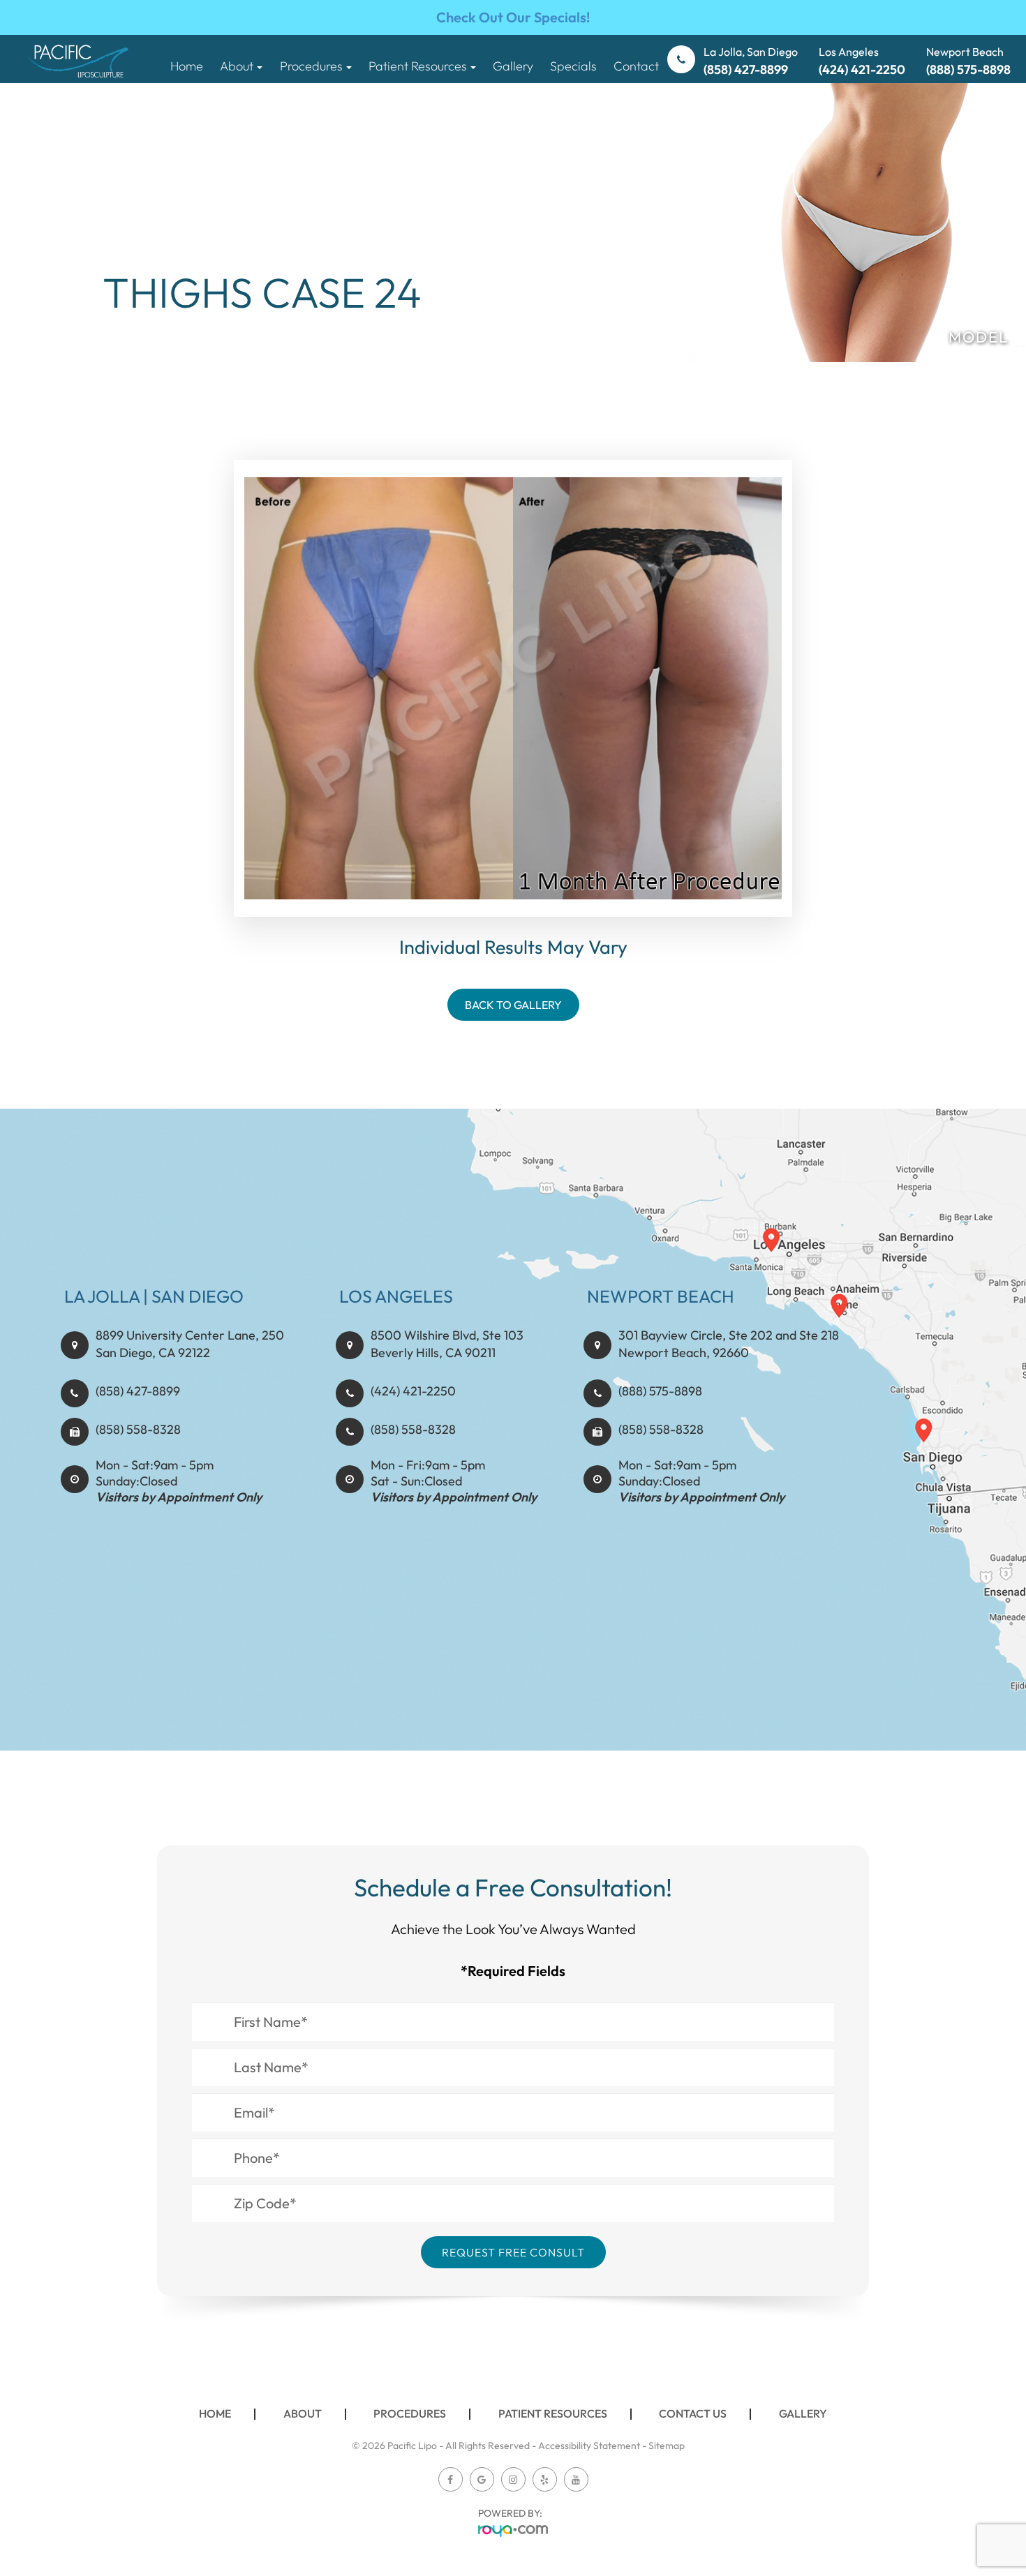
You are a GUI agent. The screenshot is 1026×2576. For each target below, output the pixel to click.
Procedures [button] (311, 66)
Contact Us (693, 2413)
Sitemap (667, 2446)
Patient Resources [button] (418, 66)
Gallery (513, 66)
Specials (573, 66)
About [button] (237, 66)
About (303, 2413)
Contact (636, 66)
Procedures (410, 2413)
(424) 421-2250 (413, 1391)
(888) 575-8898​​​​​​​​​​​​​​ (660, 1391)
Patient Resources (553, 2413)
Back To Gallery (513, 1005)
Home (187, 66)
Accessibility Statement (589, 2446)
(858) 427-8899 (138, 1391)
